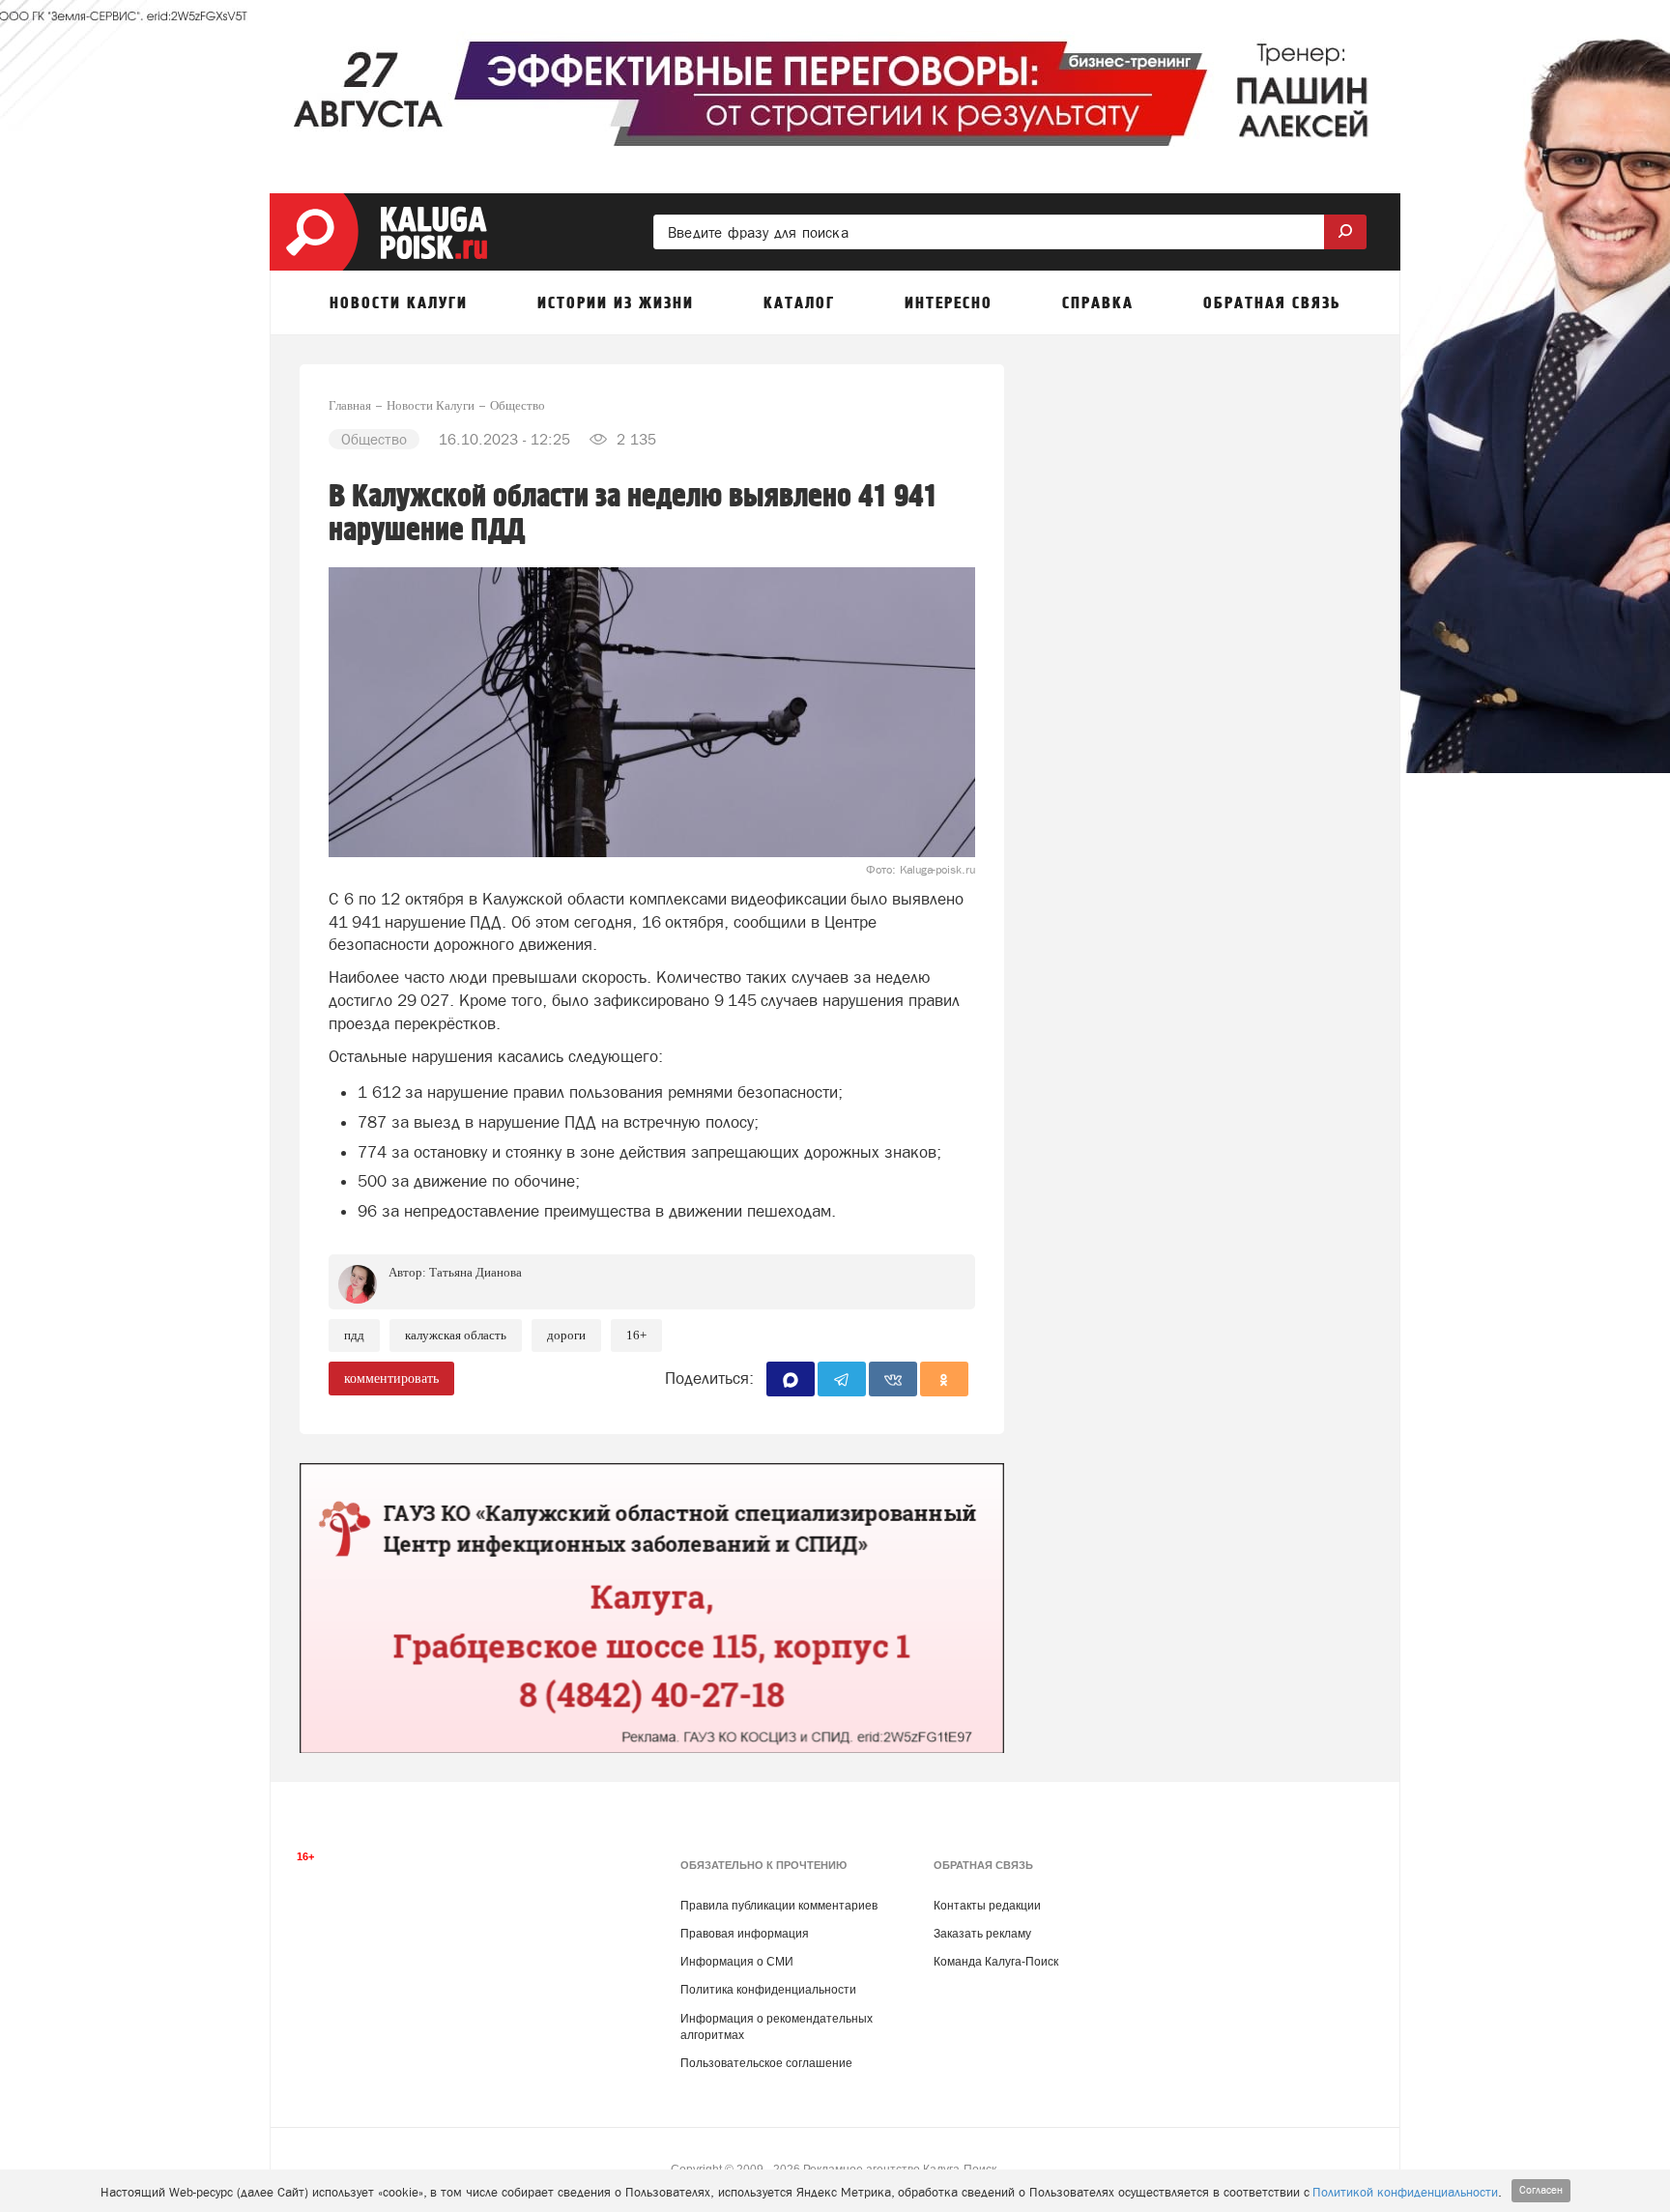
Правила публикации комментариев (779, 1906)
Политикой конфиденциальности (1405, 2192)
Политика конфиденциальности (768, 1990)
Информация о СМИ (737, 1962)
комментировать (391, 1379)
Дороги (566, 1335)
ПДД (354, 1335)
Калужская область (456, 1335)
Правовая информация (745, 1934)
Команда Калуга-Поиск (996, 1962)
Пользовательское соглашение (766, 2063)
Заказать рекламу (982, 1934)
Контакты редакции (987, 1906)
